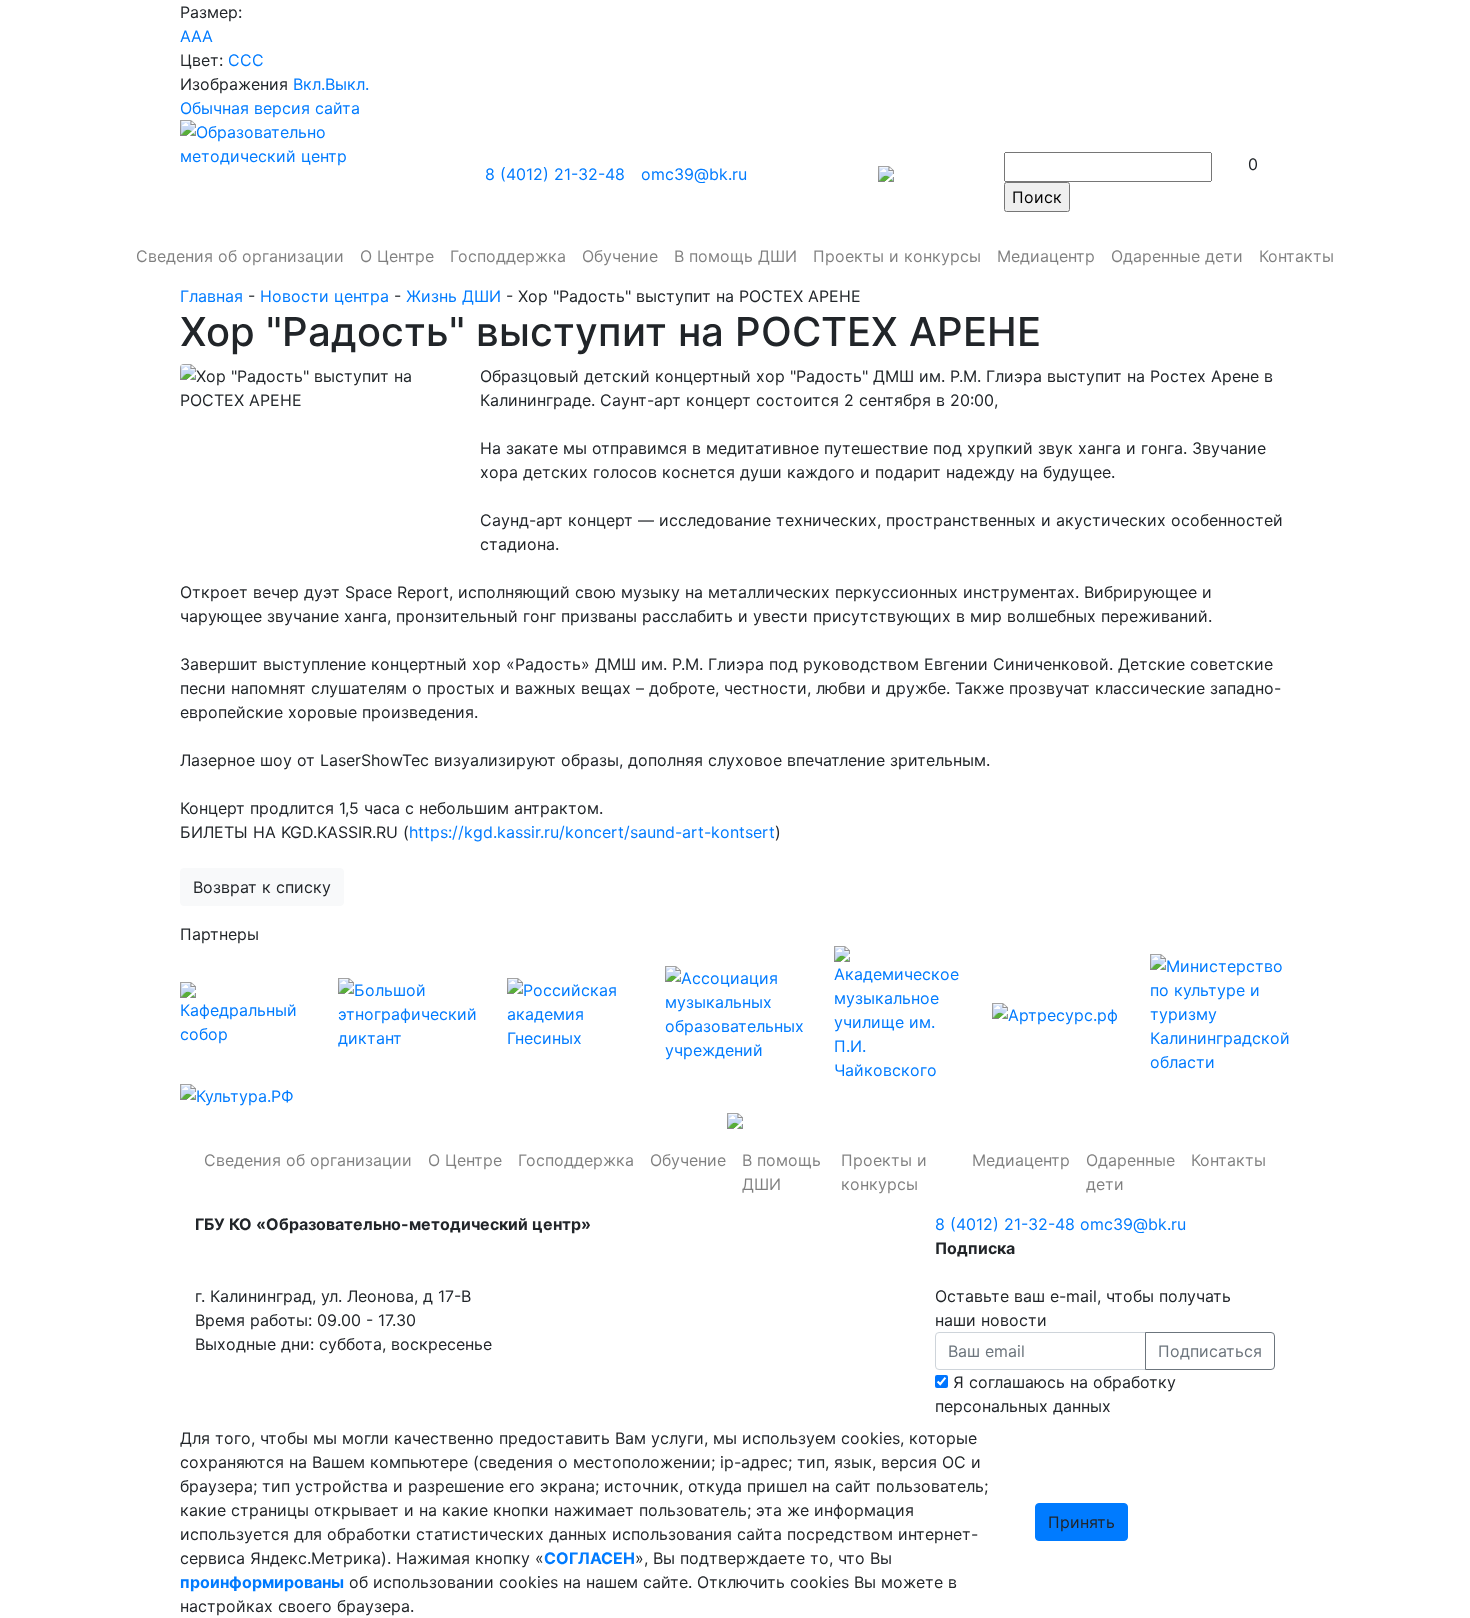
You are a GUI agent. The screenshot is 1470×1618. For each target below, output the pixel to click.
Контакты (1296, 256)
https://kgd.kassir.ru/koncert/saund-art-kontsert (592, 832)
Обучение (688, 1160)
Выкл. (347, 84)
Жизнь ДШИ (456, 296)
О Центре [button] (397, 256)
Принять (1081, 1522)
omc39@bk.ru (694, 174)
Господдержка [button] (508, 256)
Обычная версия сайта (270, 108)
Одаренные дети (1177, 256)
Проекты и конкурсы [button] (897, 256)
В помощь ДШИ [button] (735, 256)
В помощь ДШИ (781, 1172)
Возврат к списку (262, 887)
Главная (214, 296)
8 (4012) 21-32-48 (555, 174)
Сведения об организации (308, 1160)
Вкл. (309, 84)
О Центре (465, 1160)
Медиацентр (1021, 1160)
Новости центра (327, 296)
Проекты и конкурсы (884, 1172)
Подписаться (1210, 1351)
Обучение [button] (620, 256)
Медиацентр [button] (1046, 256)
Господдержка (576, 1160)
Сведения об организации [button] (240, 256)
